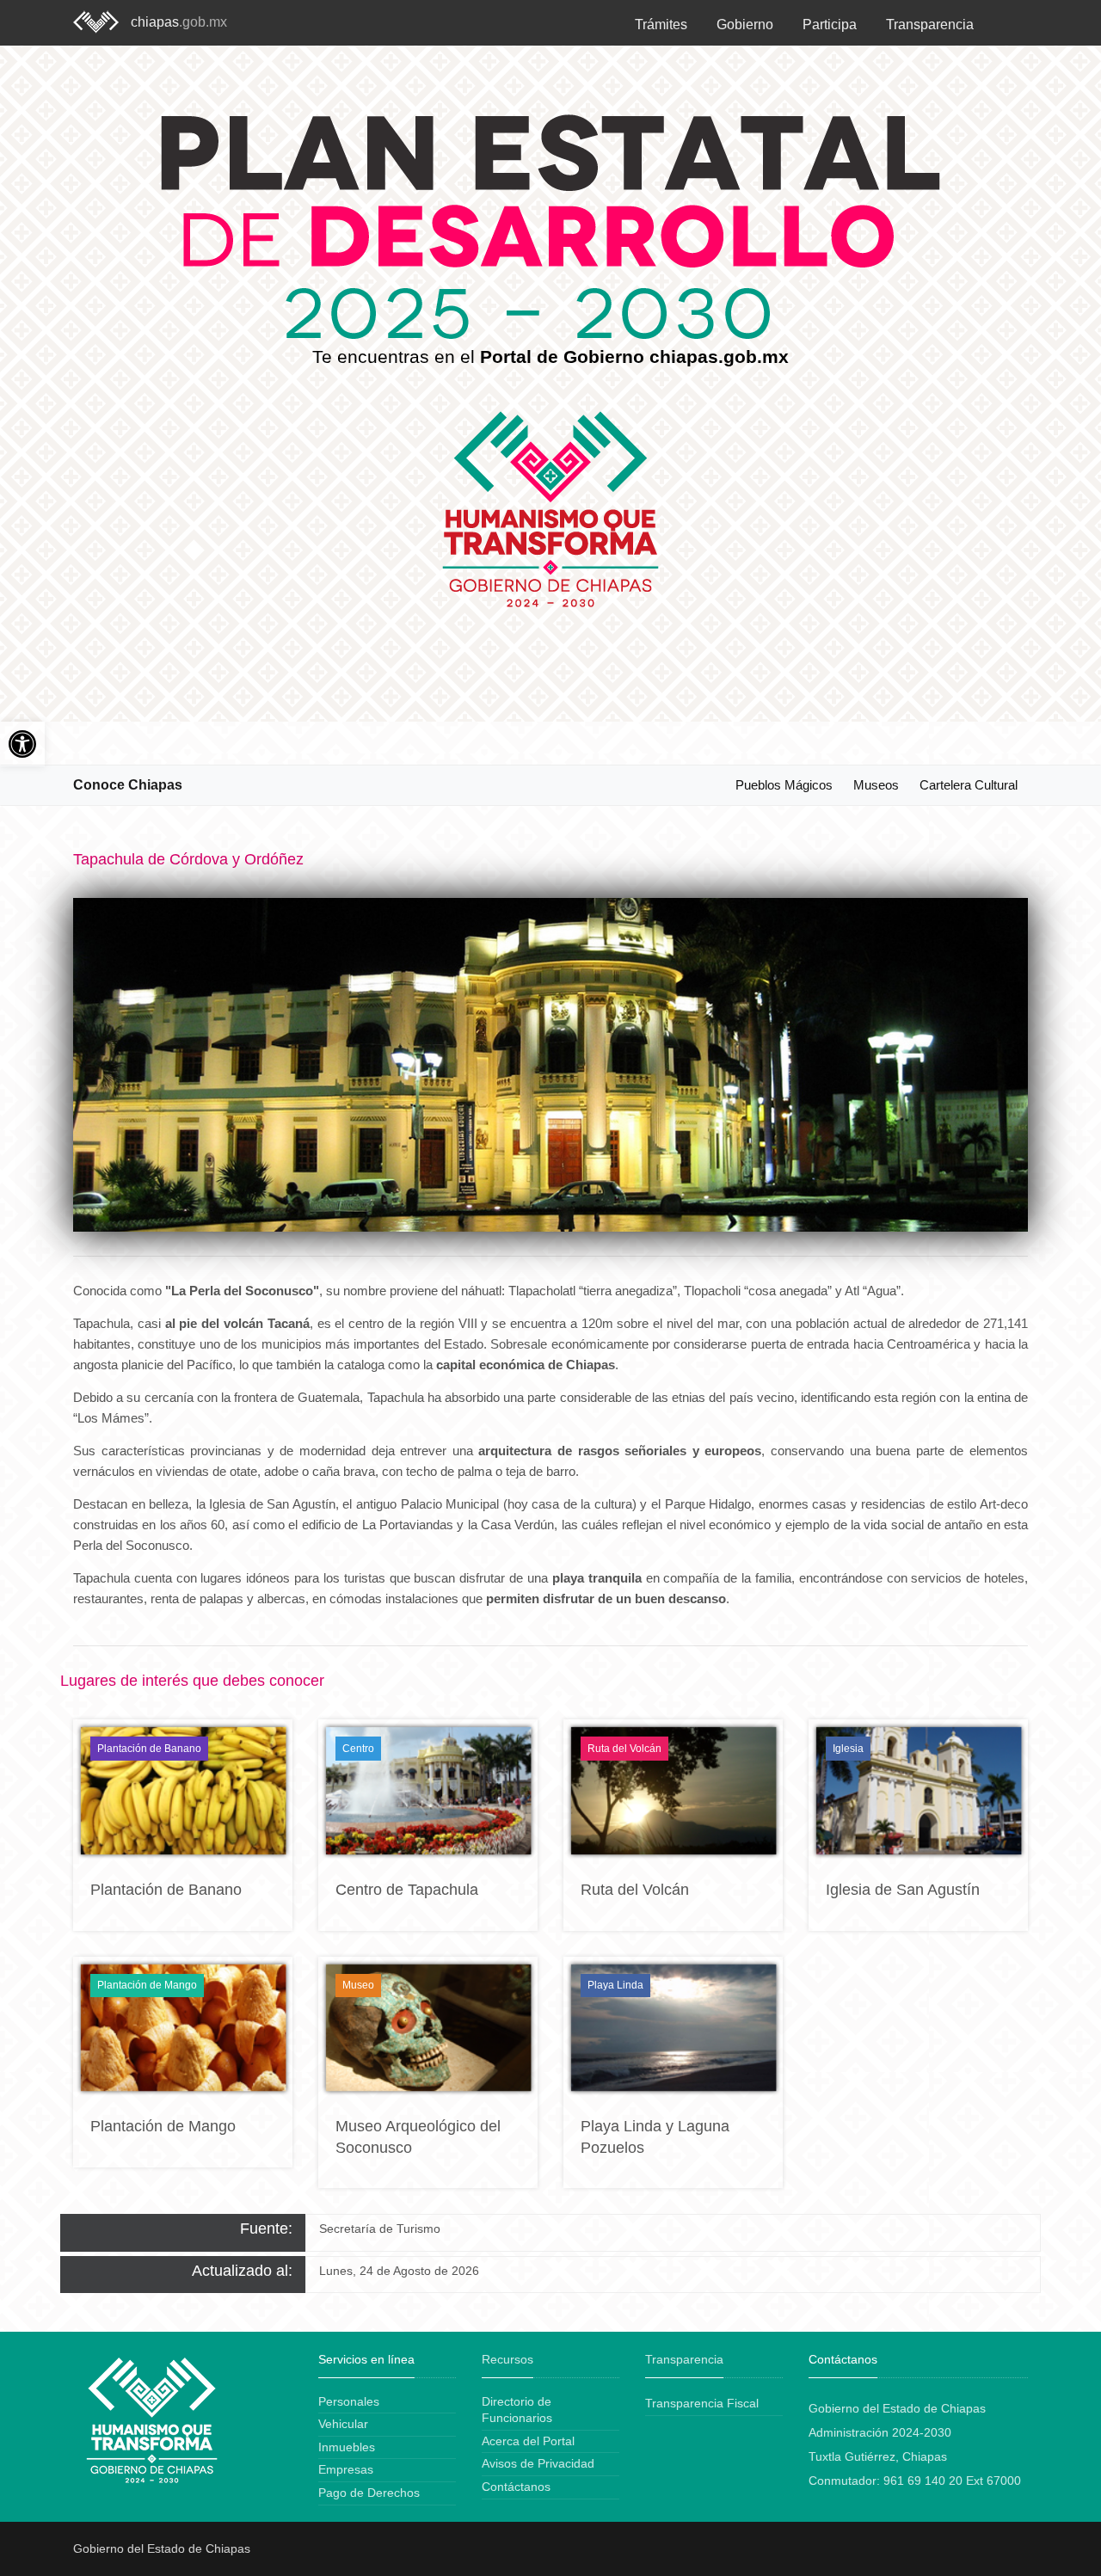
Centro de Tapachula (407, 1890)
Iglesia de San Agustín (903, 1890)
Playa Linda (615, 1985)
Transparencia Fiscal (702, 2403)
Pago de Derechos (369, 2493)
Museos (876, 785)
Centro (358, 1749)
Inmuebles (347, 2447)
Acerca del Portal (528, 2441)
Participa (830, 25)
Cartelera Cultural (969, 785)
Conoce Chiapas (128, 785)
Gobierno (745, 25)
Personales (349, 2401)
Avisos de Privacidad (538, 2463)
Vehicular (343, 2424)
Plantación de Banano (149, 1749)
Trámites (661, 25)
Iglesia (848, 1749)
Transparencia (930, 25)
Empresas (346, 2469)
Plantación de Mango (147, 1985)
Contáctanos (516, 2487)
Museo (358, 1985)
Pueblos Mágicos (784, 785)
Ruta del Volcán (624, 1749)
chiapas (179, 22)
